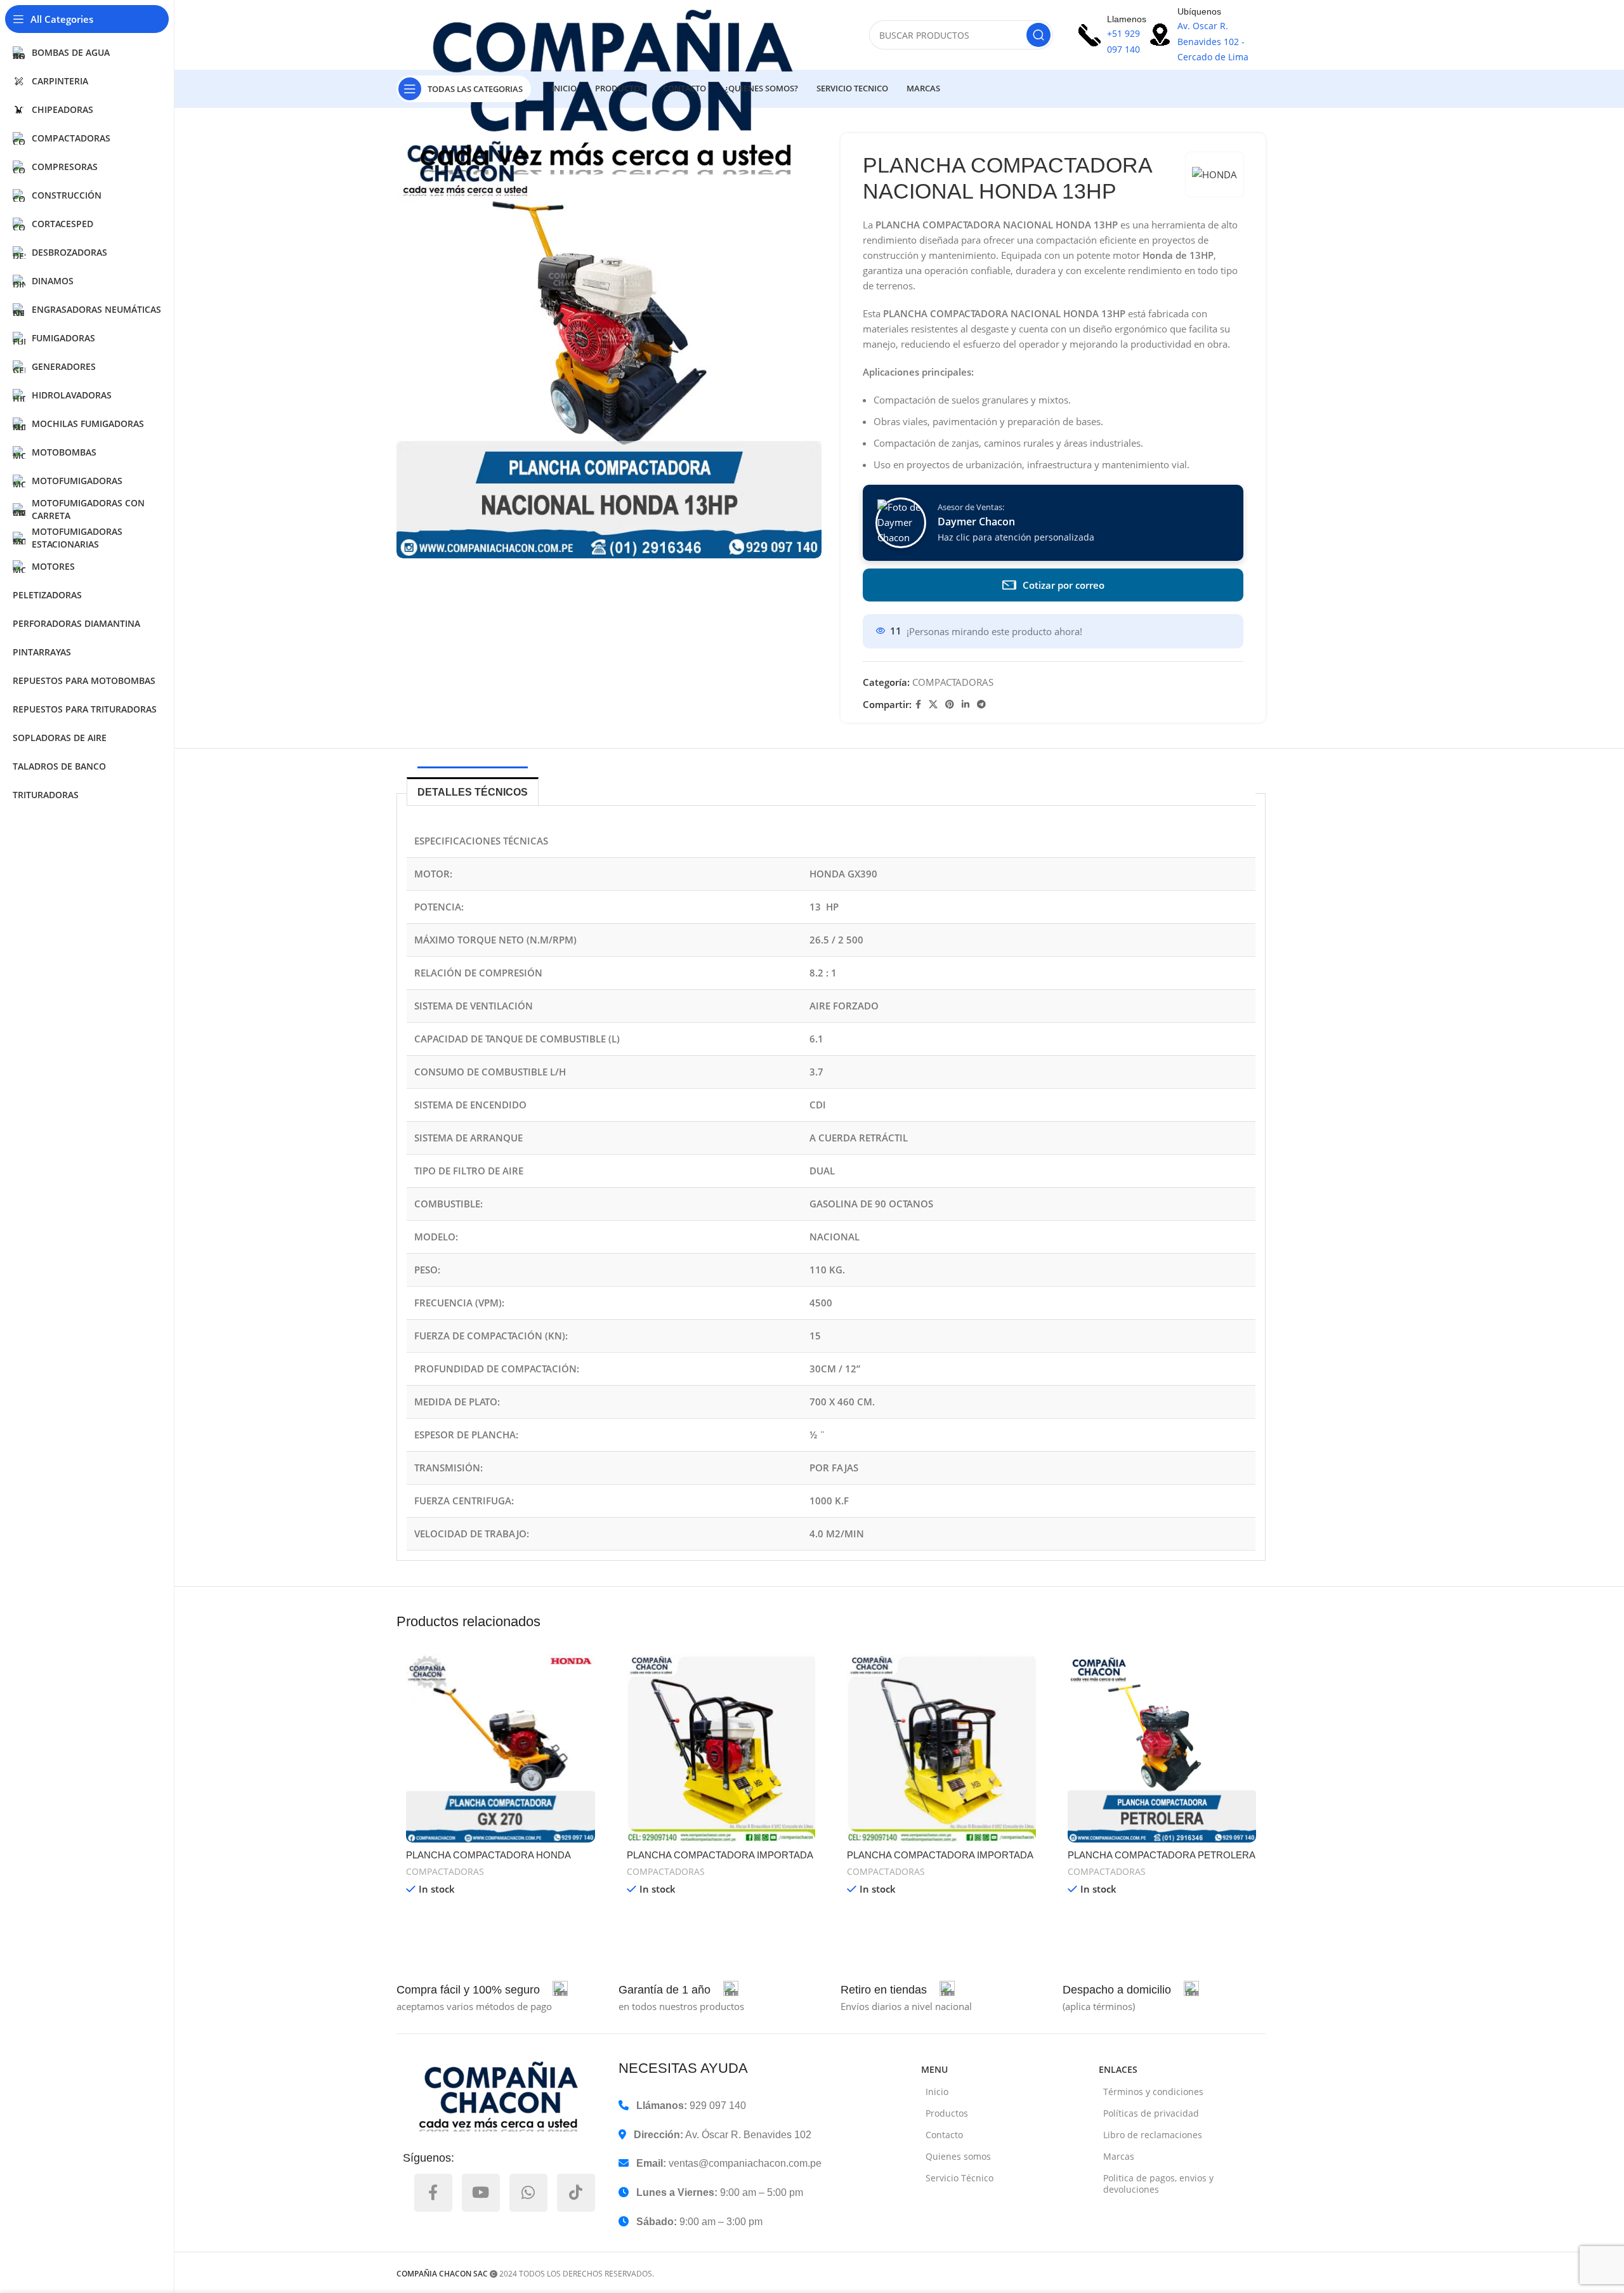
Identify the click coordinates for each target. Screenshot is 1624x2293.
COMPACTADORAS (953, 682)
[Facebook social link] (918, 705)
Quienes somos (958, 2156)
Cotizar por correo (1064, 585)
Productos (947, 2113)
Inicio (937, 2092)
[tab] (473, 791)
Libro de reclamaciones (1153, 2135)
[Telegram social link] (981, 705)
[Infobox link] (482, 1990)
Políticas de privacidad (1151, 2113)
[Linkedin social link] (966, 705)
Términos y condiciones (1153, 2092)
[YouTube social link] (481, 2193)
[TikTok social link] (576, 2193)
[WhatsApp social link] (528, 2193)
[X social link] (933, 705)
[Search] (1038, 35)
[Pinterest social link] (950, 705)
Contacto (944, 2135)
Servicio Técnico (959, 2178)
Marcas (1119, 2156)
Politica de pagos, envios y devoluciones (1158, 2184)
